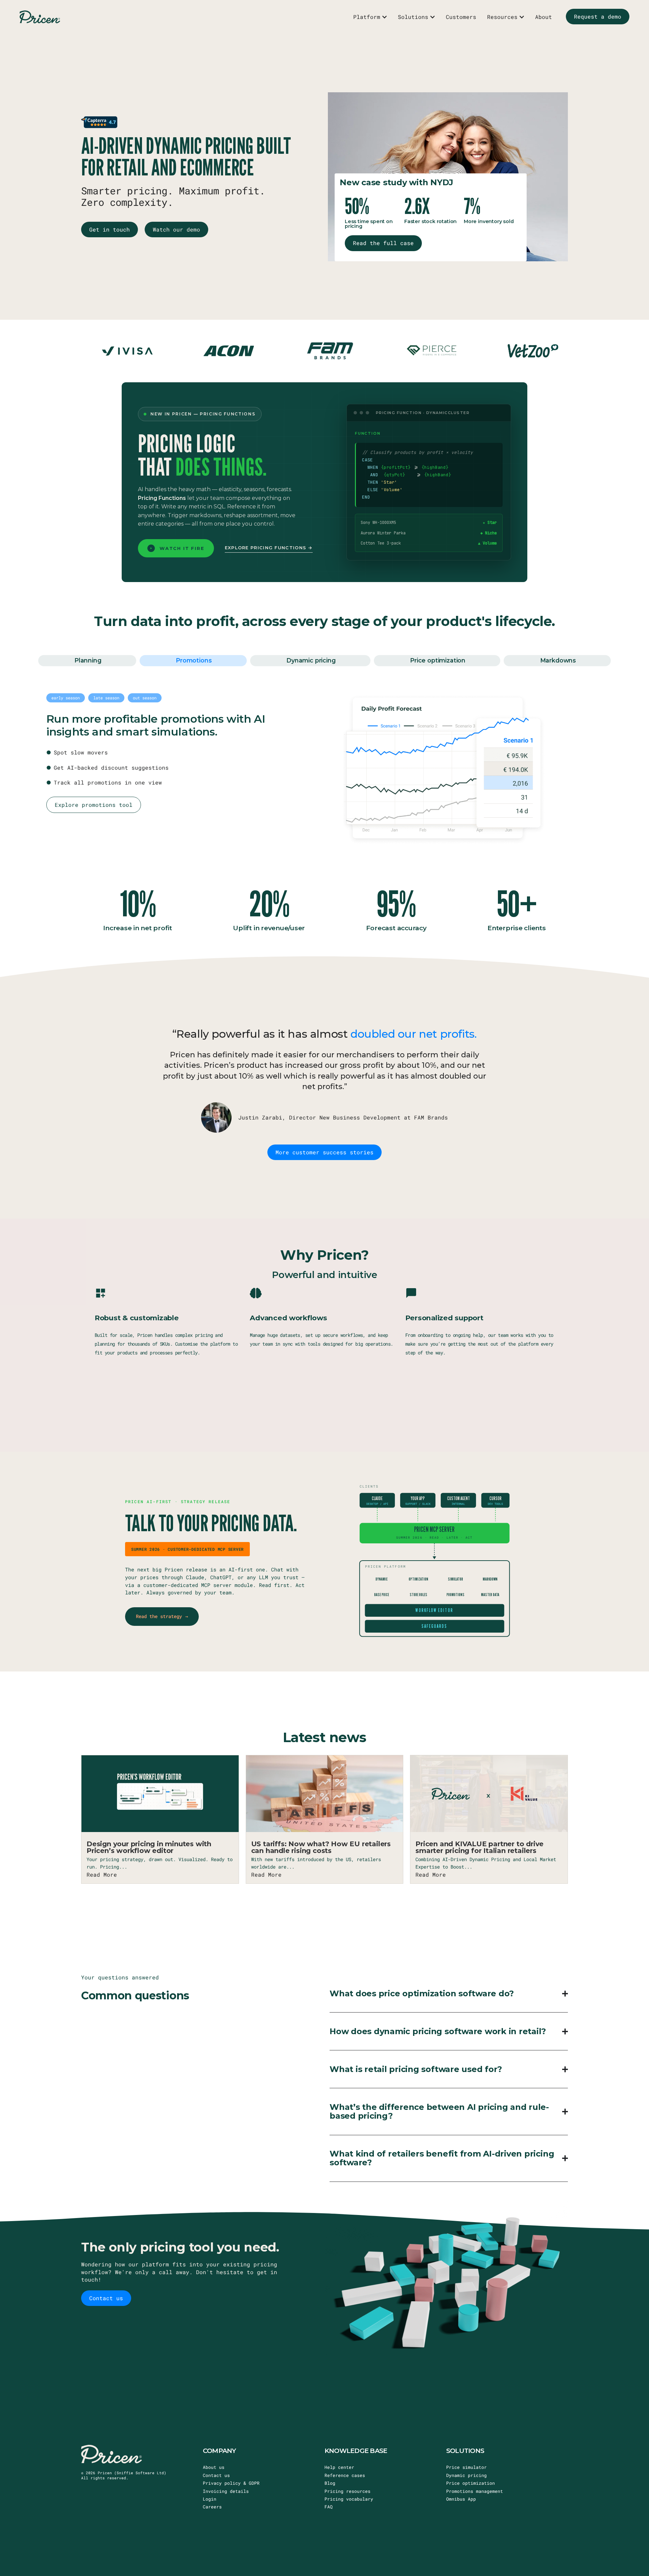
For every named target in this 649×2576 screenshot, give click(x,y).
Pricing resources (347, 2491)
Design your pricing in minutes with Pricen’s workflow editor (149, 1847)
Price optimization (471, 2483)
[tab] (87, 661)
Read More (102, 1874)
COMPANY (220, 2451)
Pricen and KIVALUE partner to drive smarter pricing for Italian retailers (479, 1847)
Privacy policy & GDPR (231, 2483)
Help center (339, 2467)
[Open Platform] (384, 17)
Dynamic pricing (466, 2475)
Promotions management (475, 2491)
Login (210, 2499)
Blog (330, 2483)
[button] (66, 698)
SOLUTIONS (465, 2451)
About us (214, 2467)
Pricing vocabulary (349, 2499)
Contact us (216, 2475)
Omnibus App (461, 2499)
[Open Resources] (522, 17)
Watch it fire (182, 548)
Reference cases (345, 2475)
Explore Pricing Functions (267, 548)
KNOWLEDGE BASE (356, 2451)
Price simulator (466, 2467)
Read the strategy (162, 1616)
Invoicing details (226, 2491)
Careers (212, 2507)
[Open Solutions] (432, 17)
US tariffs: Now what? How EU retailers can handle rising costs (321, 1847)
